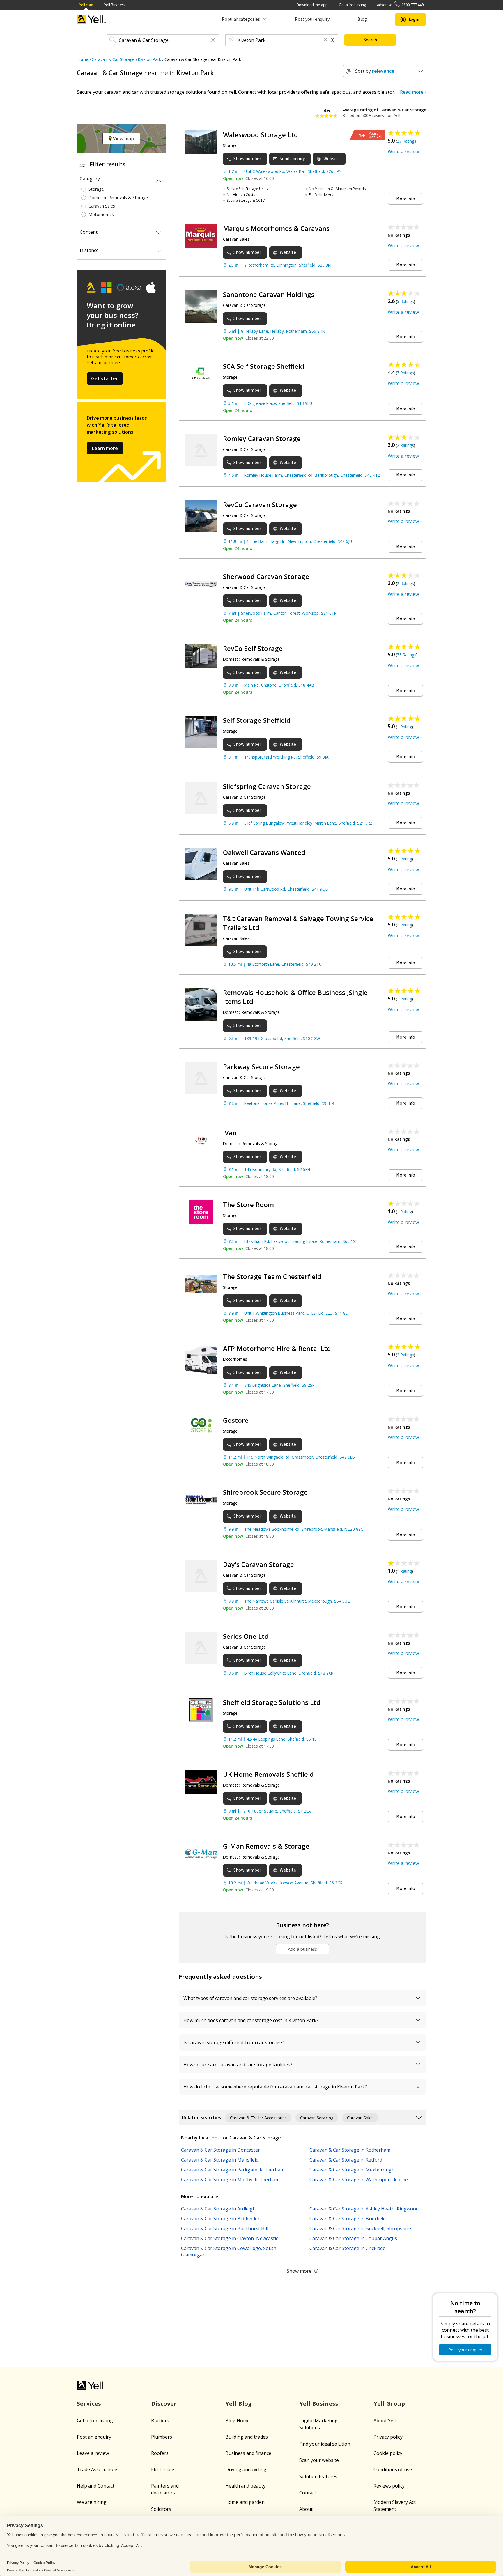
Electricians (163, 2469)
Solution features (318, 2476)
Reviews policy (389, 2486)
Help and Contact (96, 2486)
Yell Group (389, 2404)
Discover (164, 2404)
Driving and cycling (246, 2469)
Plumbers (162, 2437)
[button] (213, 40)
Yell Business (115, 5)
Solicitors (161, 2509)
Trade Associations (98, 2469)
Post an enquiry (94, 2437)
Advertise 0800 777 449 (400, 5)
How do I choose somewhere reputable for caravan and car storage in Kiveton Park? (275, 2087)
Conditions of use (393, 2469)
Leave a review (93, 2453)
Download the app (312, 5)
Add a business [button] (302, 1949)
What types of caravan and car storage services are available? (250, 1998)
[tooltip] (333, 40)
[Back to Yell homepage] (91, 19)
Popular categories (241, 19)
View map (123, 139)
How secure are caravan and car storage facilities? (238, 2065)
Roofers (160, 2453)
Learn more (105, 448)
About (306, 2509)
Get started (105, 378)
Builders (160, 2421)
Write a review (403, 152)
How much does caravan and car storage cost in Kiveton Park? (251, 2020)
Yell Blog (239, 2404)
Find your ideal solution (325, 2444)
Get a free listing (352, 5)
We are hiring (92, 2502)
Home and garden (245, 2502)
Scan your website (319, 2460)
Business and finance (248, 2453)
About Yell (385, 2421)
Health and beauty (245, 2486)
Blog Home (238, 2421)
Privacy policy (388, 2437)
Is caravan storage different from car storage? (234, 2042)
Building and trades (247, 2437)
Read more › (413, 92)
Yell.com (86, 5)
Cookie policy (388, 2453)
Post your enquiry (312, 19)
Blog (362, 19)
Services (89, 2404)
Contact (308, 2493)
